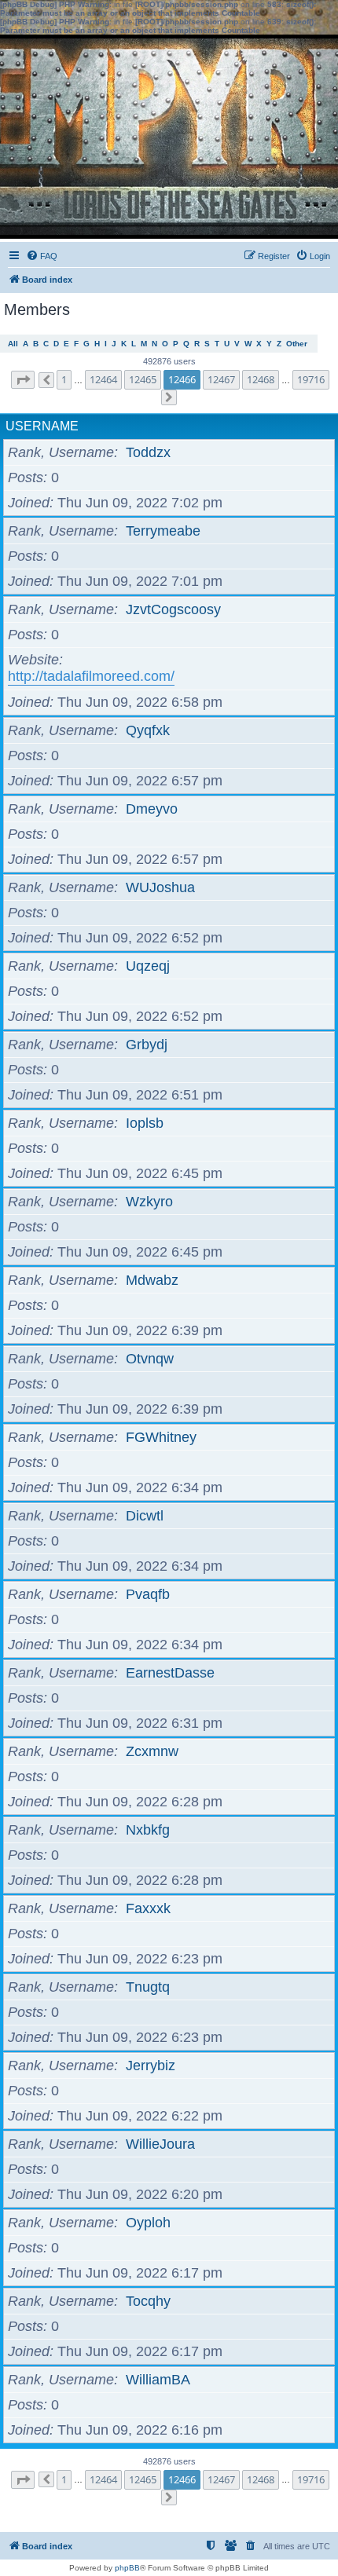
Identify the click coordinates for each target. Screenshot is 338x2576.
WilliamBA (158, 2380)
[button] (23, 380)
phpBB (127, 2568)
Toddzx (148, 452)
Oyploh (148, 2223)
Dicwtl (145, 1516)
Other (297, 344)
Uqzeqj (148, 966)
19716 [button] (311, 379)
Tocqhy (148, 2301)
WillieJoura (160, 2144)
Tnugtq (148, 1987)
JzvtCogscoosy (173, 609)
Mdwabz (152, 1280)
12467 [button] (221, 379)
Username (42, 426)
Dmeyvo (152, 809)
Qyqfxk (148, 730)
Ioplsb (145, 1123)
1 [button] (64, 379)
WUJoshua (160, 887)
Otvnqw (150, 1359)
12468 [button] (261, 379)
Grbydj (147, 1045)
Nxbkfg (148, 1830)
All (13, 344)
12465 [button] (143, 379)
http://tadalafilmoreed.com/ (91, 676)
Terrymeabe (163, 531)
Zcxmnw (152, 1751)
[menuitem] (42, 256)
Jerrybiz (151, 2066)
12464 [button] (103, 379)
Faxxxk (148, 1908)
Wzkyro (149, 1202)
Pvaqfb (148, 1594)
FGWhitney (161, 1437)
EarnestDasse (170, 1673)
